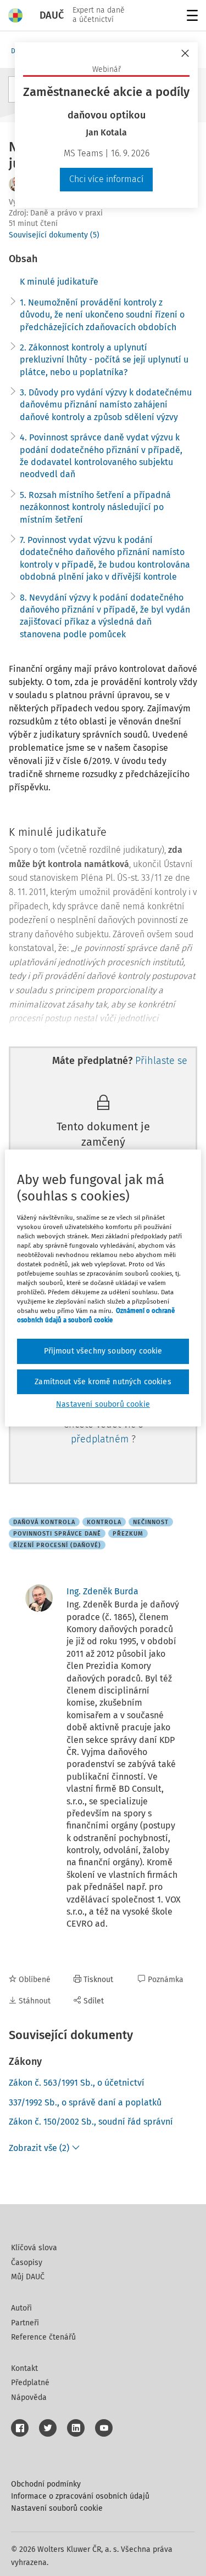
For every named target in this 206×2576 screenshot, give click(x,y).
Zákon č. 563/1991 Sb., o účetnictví (77, 2083)
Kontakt (24, 2368)
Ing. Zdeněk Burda (102, 1591)
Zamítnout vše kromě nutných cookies (103, 1382)
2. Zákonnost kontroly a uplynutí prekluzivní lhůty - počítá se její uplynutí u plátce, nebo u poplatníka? (104, 360)
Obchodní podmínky (46, 2484)
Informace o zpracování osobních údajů (80, 2496)
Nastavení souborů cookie (57, 2508)
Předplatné (30, 2383)
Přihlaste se (161, 1061)
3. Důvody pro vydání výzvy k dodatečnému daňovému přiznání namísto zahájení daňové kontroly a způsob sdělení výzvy (106, 405)
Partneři (25, 2323)
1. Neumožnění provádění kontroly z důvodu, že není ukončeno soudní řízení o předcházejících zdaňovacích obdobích (102, 315)
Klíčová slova (34, 2248)
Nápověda (29, 2397)
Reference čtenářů (43, 2337)
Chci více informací (106, 179)
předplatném (101, 1439)
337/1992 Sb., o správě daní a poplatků (85, 2102)
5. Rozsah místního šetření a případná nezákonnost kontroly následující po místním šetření (95, 507)
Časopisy (27, 2263)
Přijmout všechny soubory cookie (103, 1351)
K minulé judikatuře (59, 282)
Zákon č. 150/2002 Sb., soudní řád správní (91, 2122)
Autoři (21, 2308)
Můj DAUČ (28, 2277)
